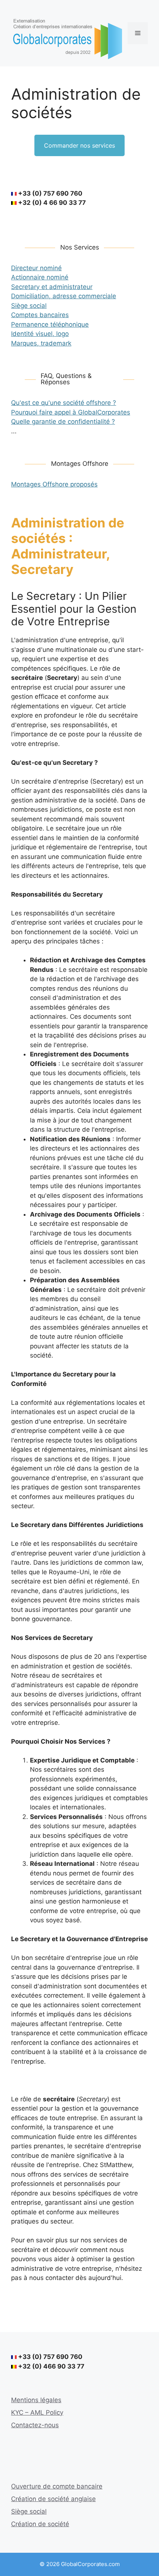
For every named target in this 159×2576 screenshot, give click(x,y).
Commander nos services (79, 145)
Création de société (40, 2524)
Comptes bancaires (40, 315)
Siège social (29, 306)
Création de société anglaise (53, 2499)
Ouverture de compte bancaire (57, 2486)
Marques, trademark (41, 343)
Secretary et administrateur (52, 287)
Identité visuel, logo (40, 334)
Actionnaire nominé (40, 277)
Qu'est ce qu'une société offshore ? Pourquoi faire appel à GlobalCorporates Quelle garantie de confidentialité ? (71, 412)
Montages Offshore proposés (54, 484)
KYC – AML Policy (37, 2412)
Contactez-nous (35, 2425)
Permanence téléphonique (50, 324)
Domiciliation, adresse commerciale (64, 296)
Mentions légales (36, 2400)
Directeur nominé (36, 268)
